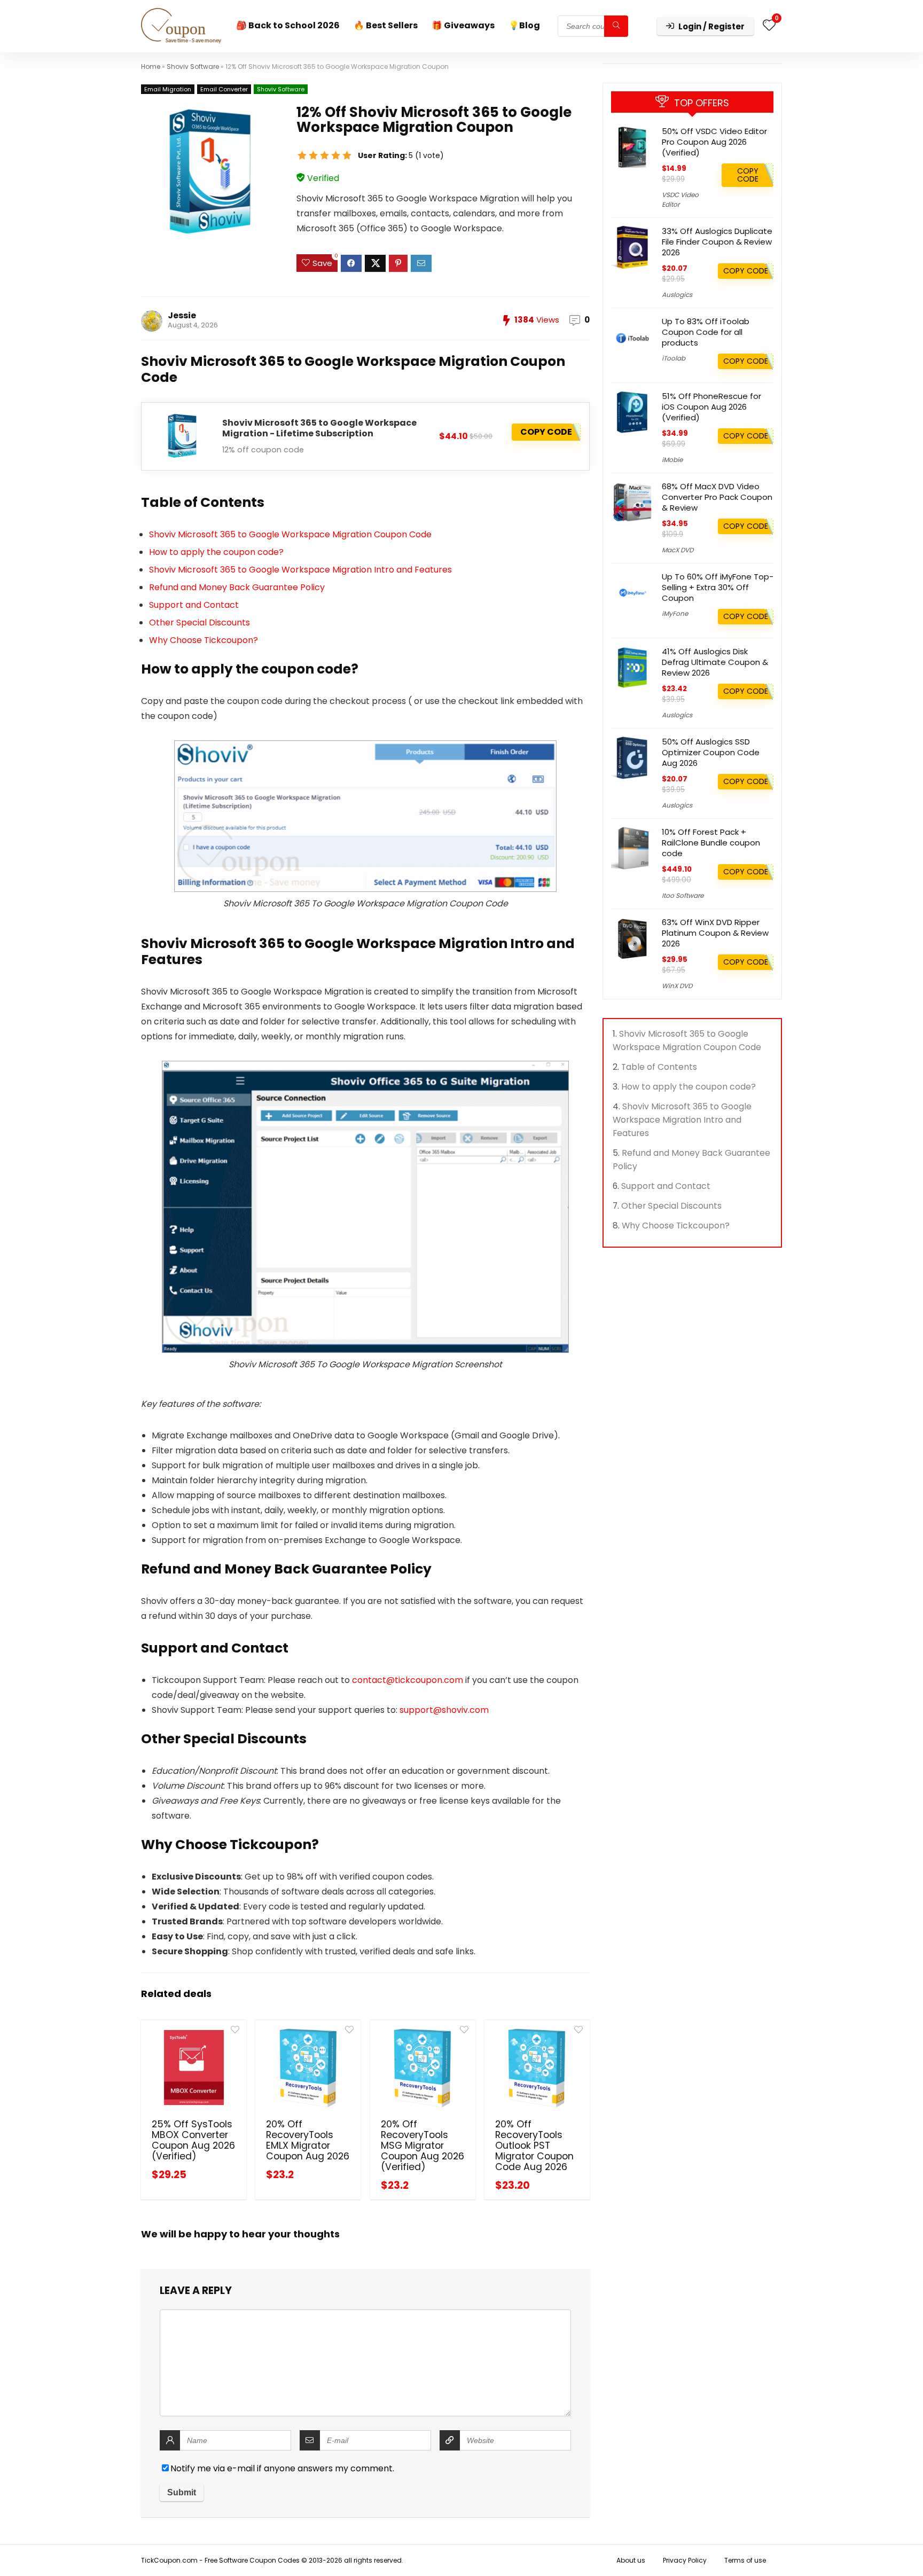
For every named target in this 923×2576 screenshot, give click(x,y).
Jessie (182, 315)
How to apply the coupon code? (216, 552)
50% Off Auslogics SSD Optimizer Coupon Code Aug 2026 (711, 752)
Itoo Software (683, 895)
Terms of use (745, 2560)
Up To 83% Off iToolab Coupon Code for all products (706, 332)
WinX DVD (677, 986)
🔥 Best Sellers (386, 25)
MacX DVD (678, 550)
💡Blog (524, 25)
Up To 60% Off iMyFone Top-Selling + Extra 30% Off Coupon (718, 587)
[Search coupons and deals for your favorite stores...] (616, 26)
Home (151, 66)
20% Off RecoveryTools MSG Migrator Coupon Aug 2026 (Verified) (423, 2146)
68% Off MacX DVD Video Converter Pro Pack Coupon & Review (717, 497)
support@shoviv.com (444, 1710)
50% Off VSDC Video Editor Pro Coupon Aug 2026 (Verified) (714, 142)
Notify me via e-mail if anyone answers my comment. (282, 2468)
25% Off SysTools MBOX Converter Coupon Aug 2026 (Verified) (193, 2140)
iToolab (674, 358)
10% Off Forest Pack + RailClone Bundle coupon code (711, 843)
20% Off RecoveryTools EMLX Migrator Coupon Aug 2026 (308, 2140)
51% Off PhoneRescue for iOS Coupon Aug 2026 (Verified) (711, 407)
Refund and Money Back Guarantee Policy (237, 587)
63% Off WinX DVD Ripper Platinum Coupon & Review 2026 (715, 933)
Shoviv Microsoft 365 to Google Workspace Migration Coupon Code (290, 534)
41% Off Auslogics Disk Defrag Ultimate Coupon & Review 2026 (715, 662)
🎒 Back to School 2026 (288, 25)
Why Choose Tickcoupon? (204, 640)
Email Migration (168, 89)
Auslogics (677, 295)
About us (631, 2560)
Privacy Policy (685, 2560)
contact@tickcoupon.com (408, 1680)
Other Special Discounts (200, 623)
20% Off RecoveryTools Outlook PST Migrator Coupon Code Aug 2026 (534, 2146)
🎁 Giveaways (463, 25)
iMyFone (675, 613)
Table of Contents (659, 1067)
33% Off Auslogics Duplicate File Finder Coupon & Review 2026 (717, 242)
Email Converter (224, 89)
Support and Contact (194, 605)
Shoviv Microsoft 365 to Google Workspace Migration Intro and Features (300, 570)
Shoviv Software (193, 66)
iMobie (672, 460)
